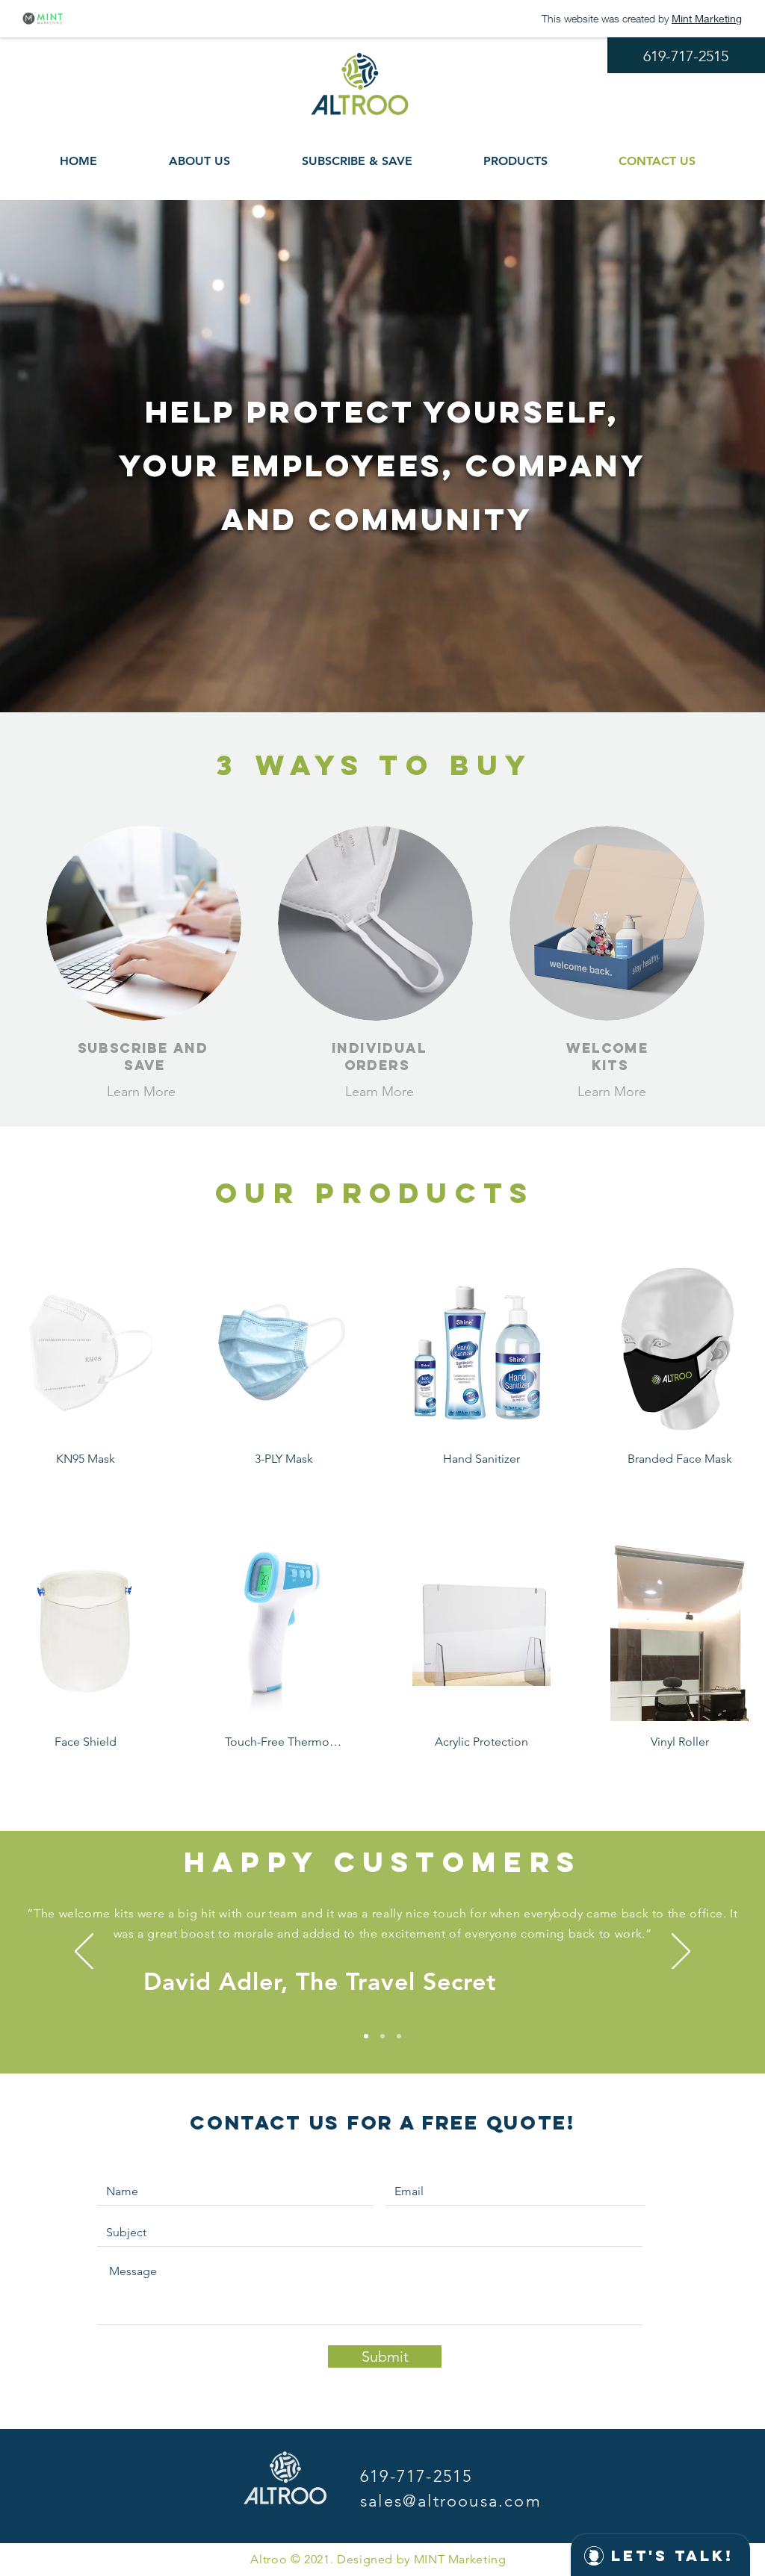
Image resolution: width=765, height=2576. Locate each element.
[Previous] (84, 1953)
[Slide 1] (366, 2036)
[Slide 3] (399, 2036)
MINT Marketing (460, 2559)
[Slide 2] (382, 2036)
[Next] (681, 1953)
